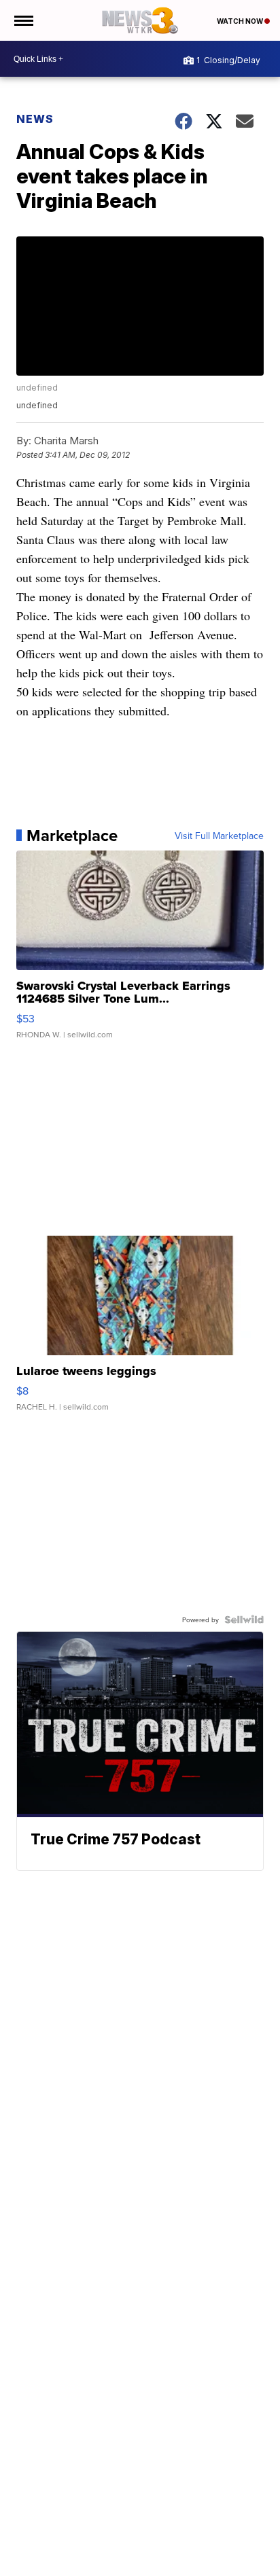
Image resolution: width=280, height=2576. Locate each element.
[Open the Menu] (23, 20)
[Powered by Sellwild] (244, 1620)
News (35, 119)
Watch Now (241, 21)
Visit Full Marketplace (219, 836)
